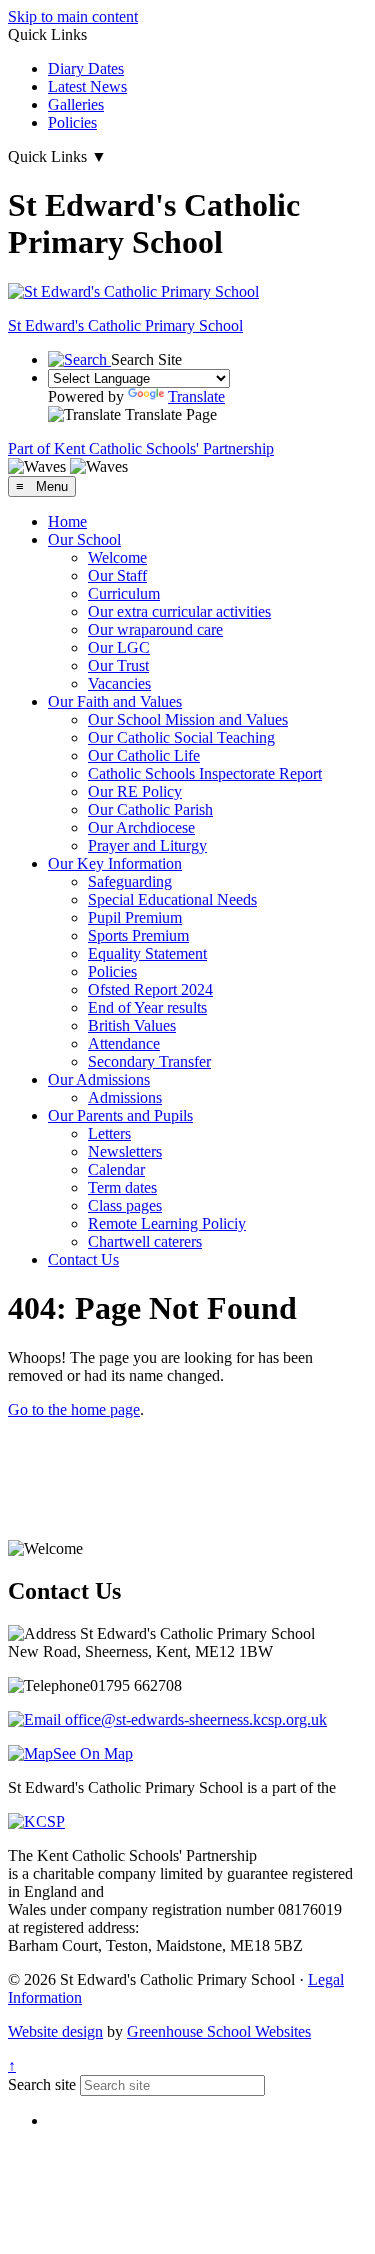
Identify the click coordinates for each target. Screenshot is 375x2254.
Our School (84, 539)
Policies (72, 122)
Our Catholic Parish (150, 809)
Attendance (124, 1043)
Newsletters (125, 1151)
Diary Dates (86, 68)
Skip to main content (73, 16)
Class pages (125, 1205)
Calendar (116, 1169)
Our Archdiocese (141, 827)
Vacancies (119, 683)
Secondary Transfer (149, 1061)
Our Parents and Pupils (120, 1115)
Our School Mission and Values (188, 719)
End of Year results (147, 1007)
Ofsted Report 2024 (150, 989)
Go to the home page (74, 1409)
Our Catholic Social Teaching (181, 737)
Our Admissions (99, 1079)
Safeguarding (130, 881)
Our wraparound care (155, 629)
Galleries (76, 104)
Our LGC (119, 647)
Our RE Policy (135, 791)
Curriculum (124, 593)
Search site (42, 2084)
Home (67, 521)
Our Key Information (115, 863)
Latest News (87, 86)
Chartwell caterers (145, 1241)
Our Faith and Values (115, 701)
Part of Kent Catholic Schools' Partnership (141, 448)
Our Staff (117, 575)
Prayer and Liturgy (147, 845)
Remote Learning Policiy (167, 1223)
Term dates (122, 1187)
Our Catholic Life (144, 755)
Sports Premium (138, 935)
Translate (196, 396)
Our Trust (118, 665)
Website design (55, 2031)
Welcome (117, 557)
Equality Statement (147, 953)
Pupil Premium (135, 917)
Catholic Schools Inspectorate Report (205, 773)
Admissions (125, 1097)
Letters (109, 1133)
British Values (132, 1025)
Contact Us (83, 1259)
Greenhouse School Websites (219, 2031)
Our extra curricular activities (179, 611)
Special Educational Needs (172, 899)
